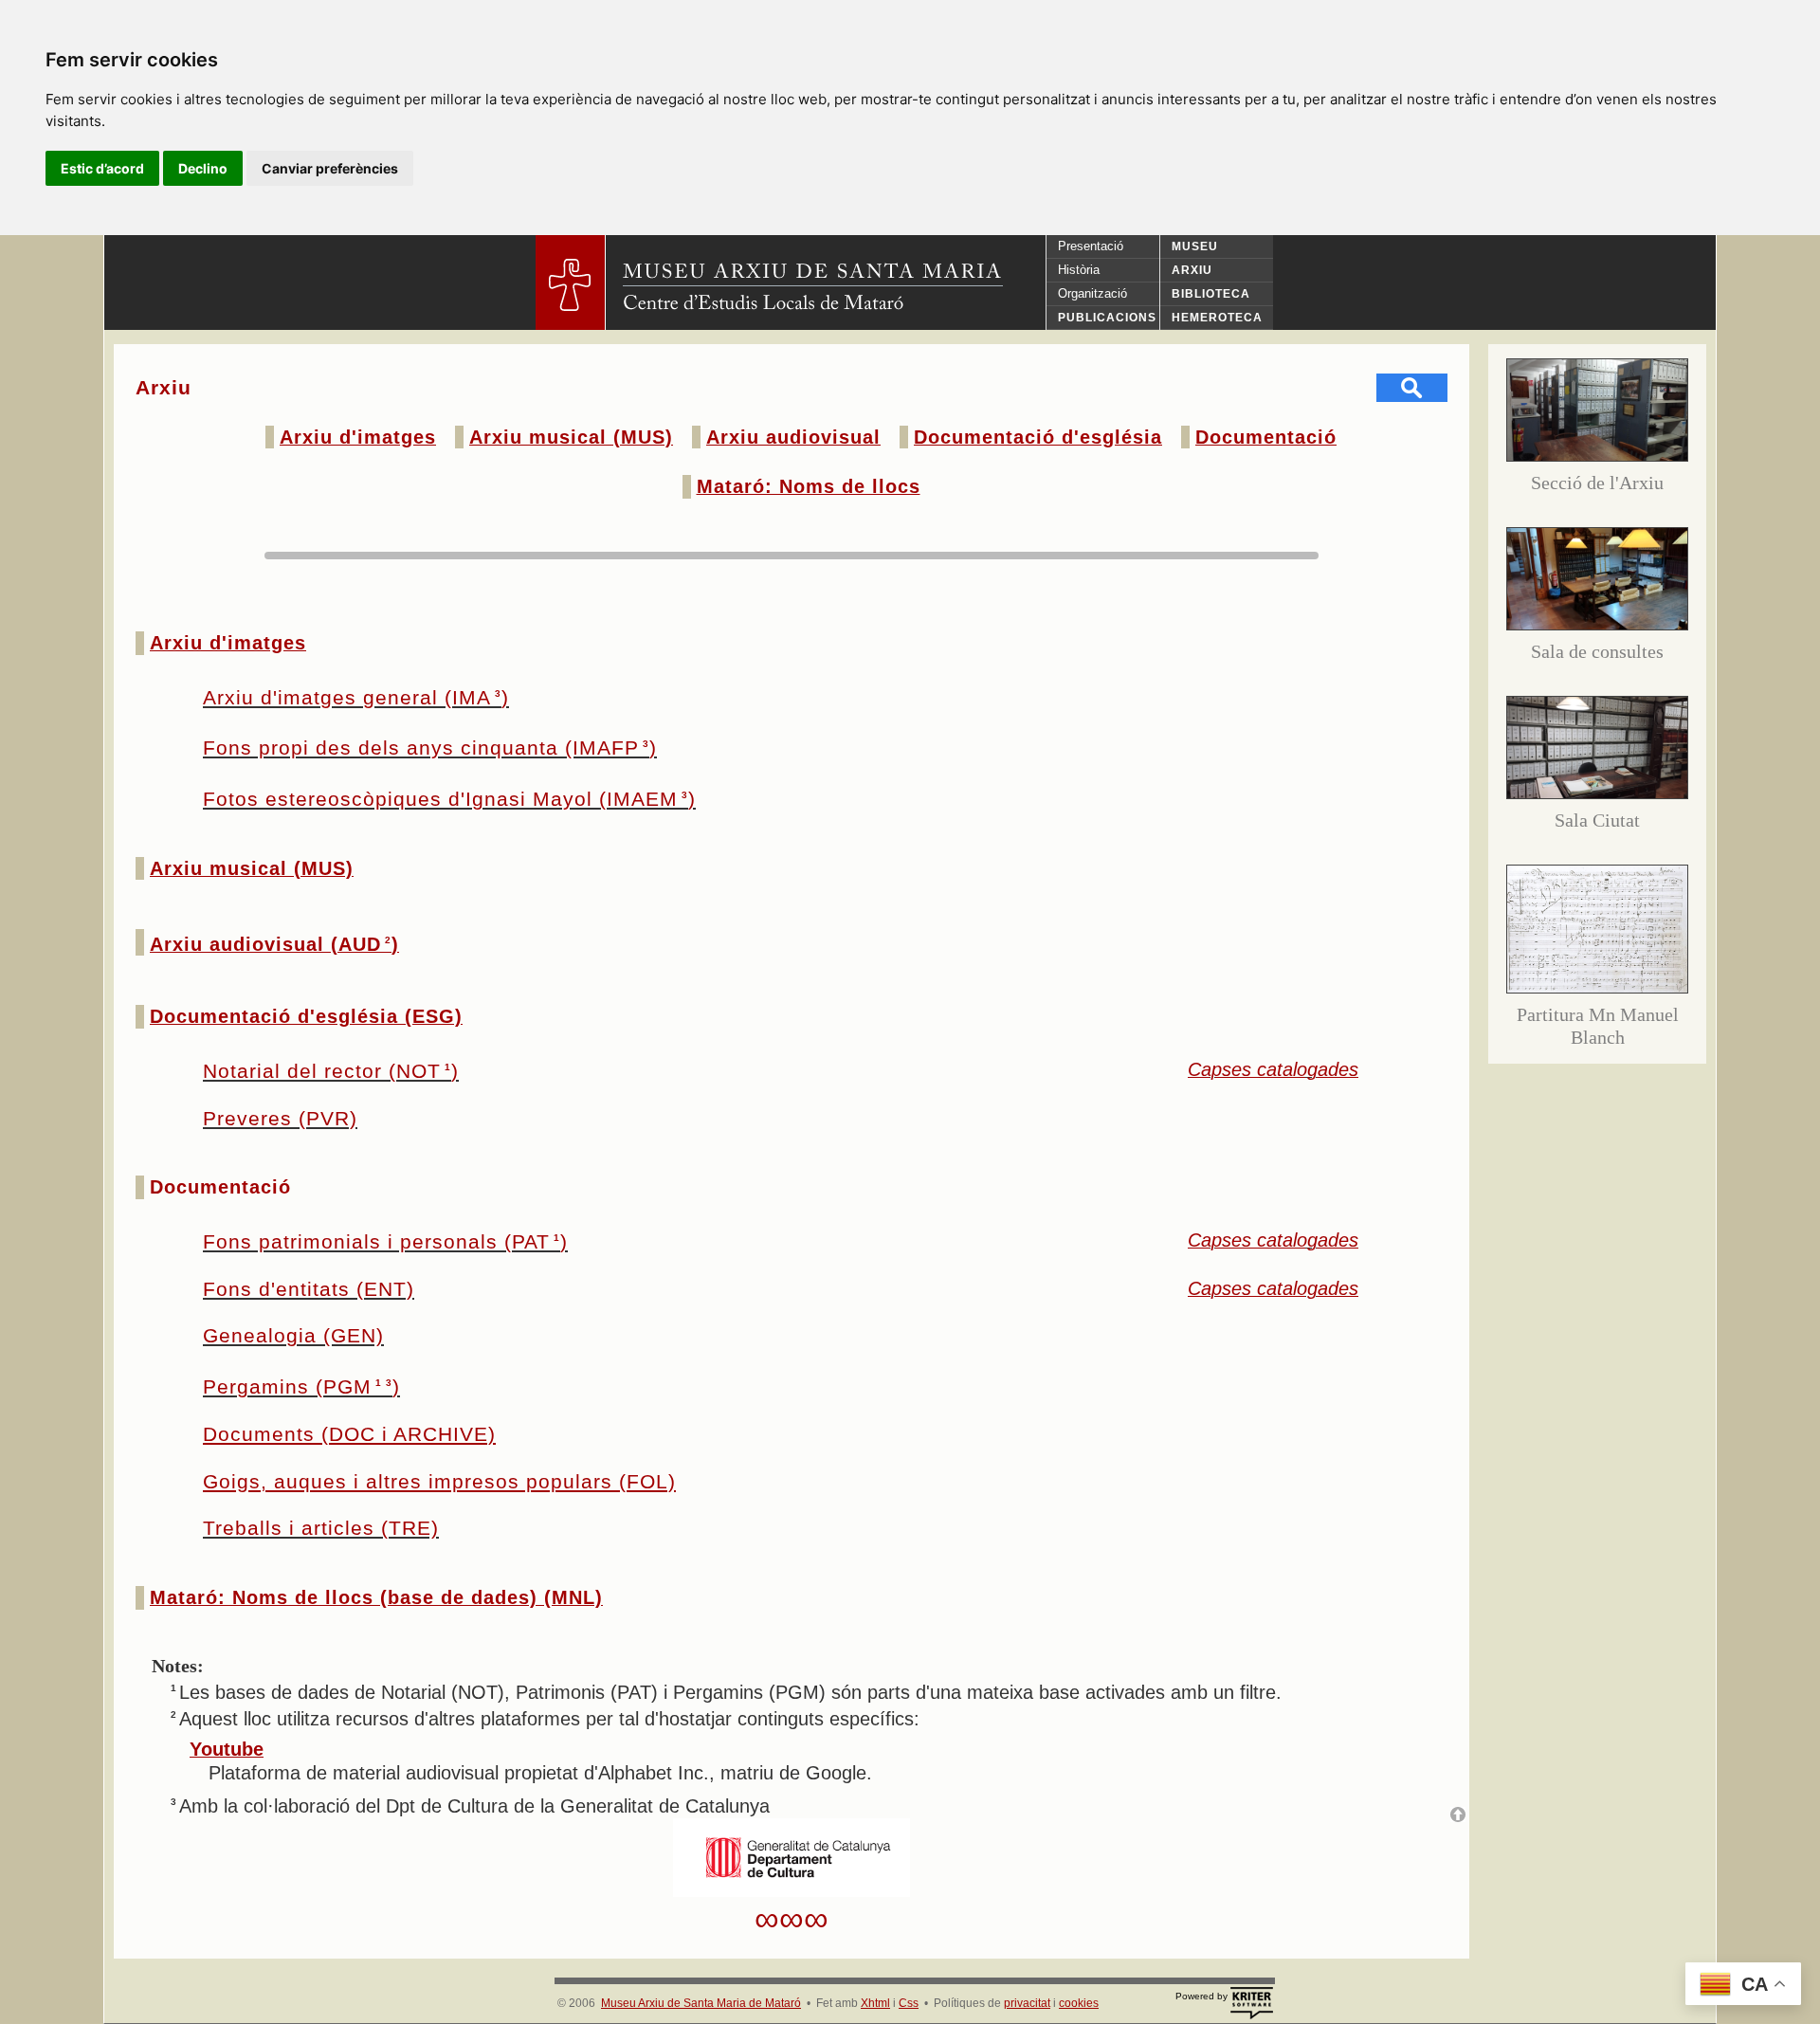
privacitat (1027, 2003)
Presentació (1091, 246)
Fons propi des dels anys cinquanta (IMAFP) (430, 748)
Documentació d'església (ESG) (306, 1016)
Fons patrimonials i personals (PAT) (385, 1241)
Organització (1092, 293)
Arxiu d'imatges (358, 437)
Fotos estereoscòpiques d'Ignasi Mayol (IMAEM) (449, 799)
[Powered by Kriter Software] (1251, 2003)
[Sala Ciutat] (1597, 793)
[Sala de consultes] (1597, 624)
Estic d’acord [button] (102, 168)
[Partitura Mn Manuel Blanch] (1597, 987)
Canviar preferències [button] (330, 168)
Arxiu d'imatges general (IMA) (356, 697)
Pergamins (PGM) (301, 1386)
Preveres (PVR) (280, 1118)
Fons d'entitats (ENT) (309, 1289)
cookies (1079, 2003)
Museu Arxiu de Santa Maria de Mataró (701, 2003)
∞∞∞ (792, 1918)
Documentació (1266, 437)
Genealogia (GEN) (293, 1335)
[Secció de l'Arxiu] (1597, 455)
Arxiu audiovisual (793, 437)
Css (909, 2003)
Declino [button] (203, 168)
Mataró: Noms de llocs (809, 486)
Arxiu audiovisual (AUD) (274, 944)
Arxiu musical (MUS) (571, 437)
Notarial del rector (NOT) (331, 1071)
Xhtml (875, 2003)
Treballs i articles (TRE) (321, 1528)
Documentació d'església (1038, 437)
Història (1079, 270)
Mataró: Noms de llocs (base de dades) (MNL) (376, 1597)
